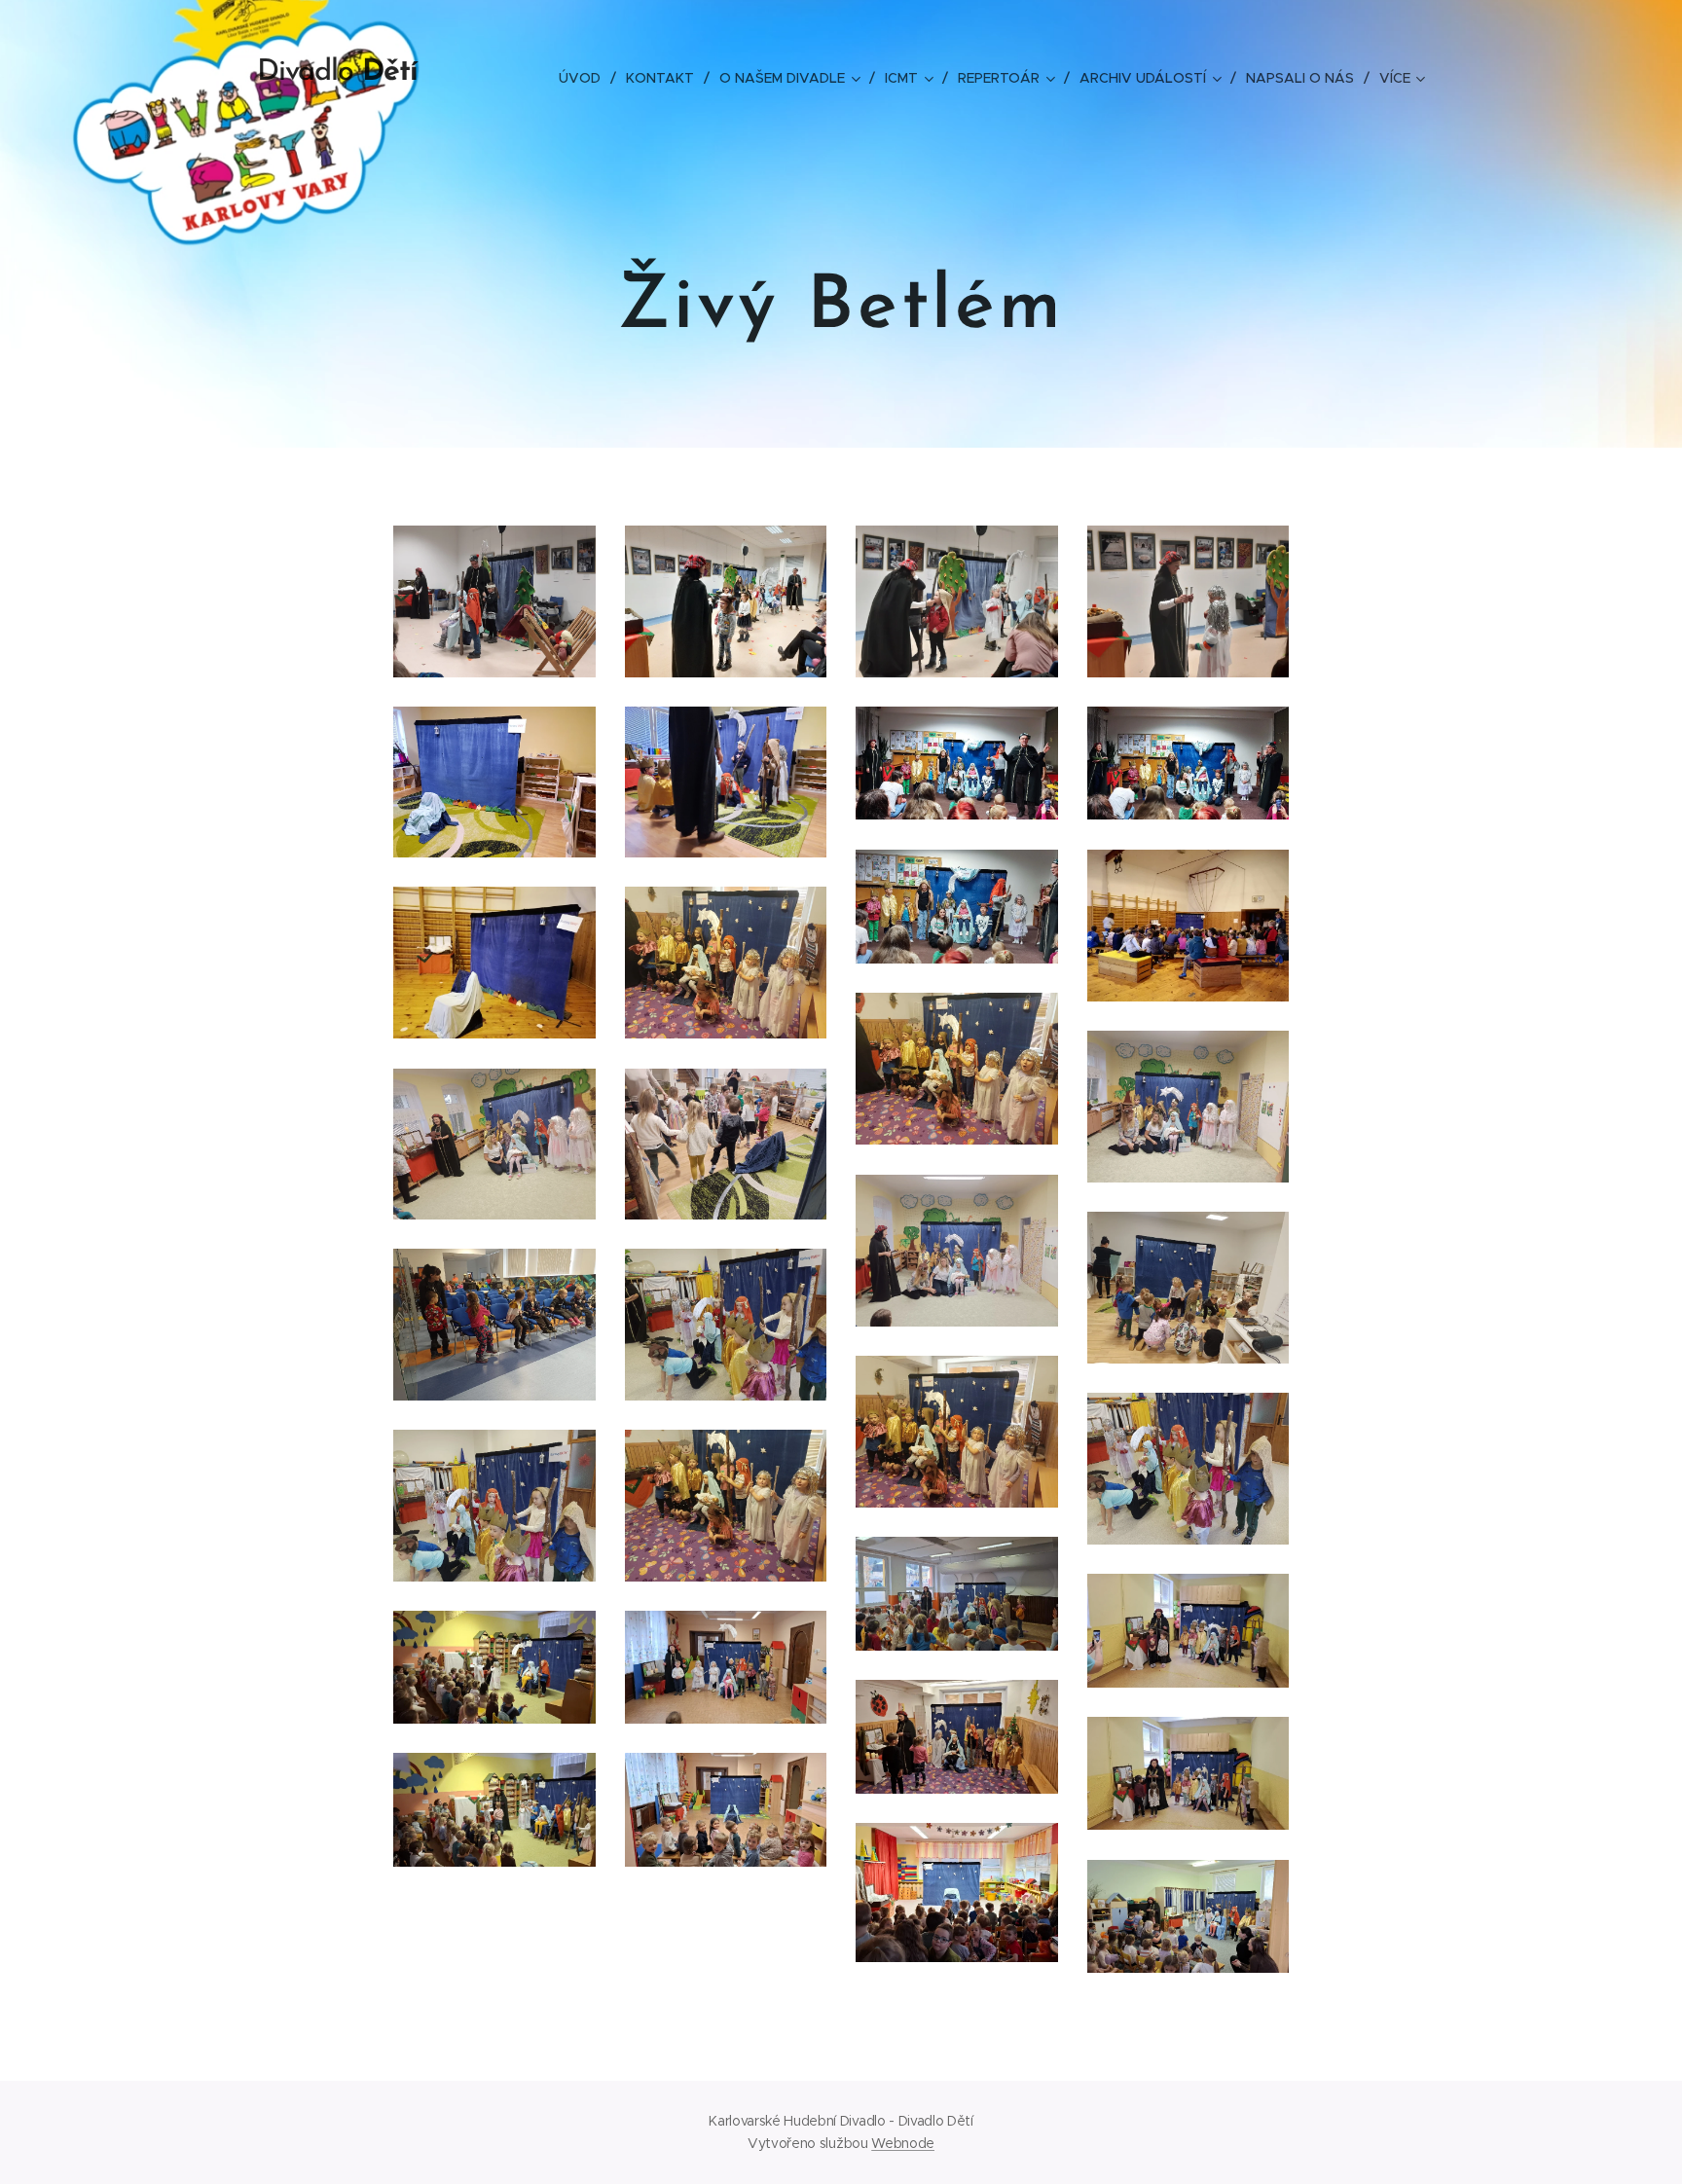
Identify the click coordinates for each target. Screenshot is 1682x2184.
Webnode (903, 2143)
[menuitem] (585, 78)
